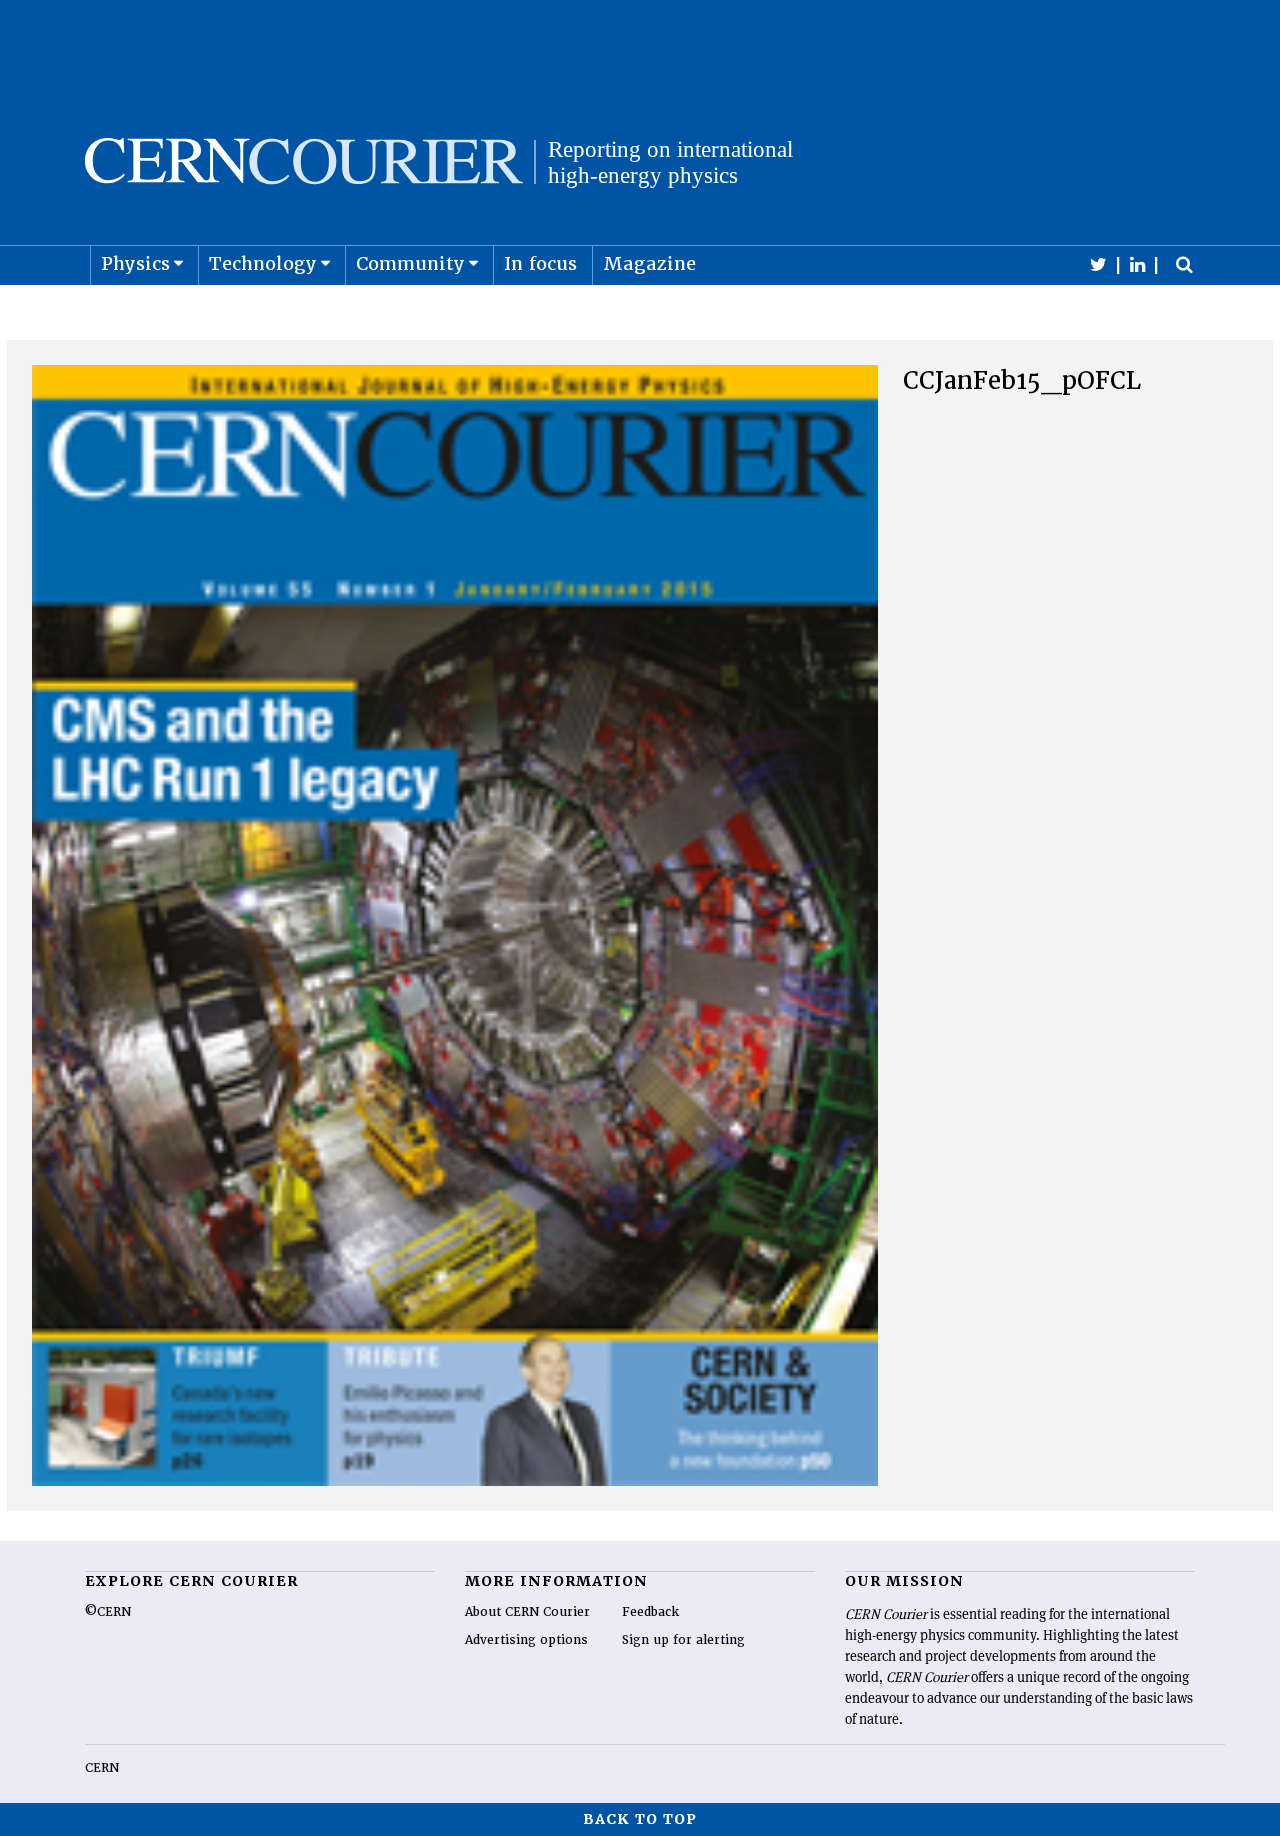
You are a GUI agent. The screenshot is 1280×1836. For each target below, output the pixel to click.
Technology (263, 263)
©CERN (108, 1612)
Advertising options (526, 1640)
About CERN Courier (527, 1612)
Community (410, 263)
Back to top (640, 1819)
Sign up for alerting (683, 1640)
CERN (102, 1768)
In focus (540, 263)
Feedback (650, 1612)
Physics (135, 263)
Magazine (649, 263)
